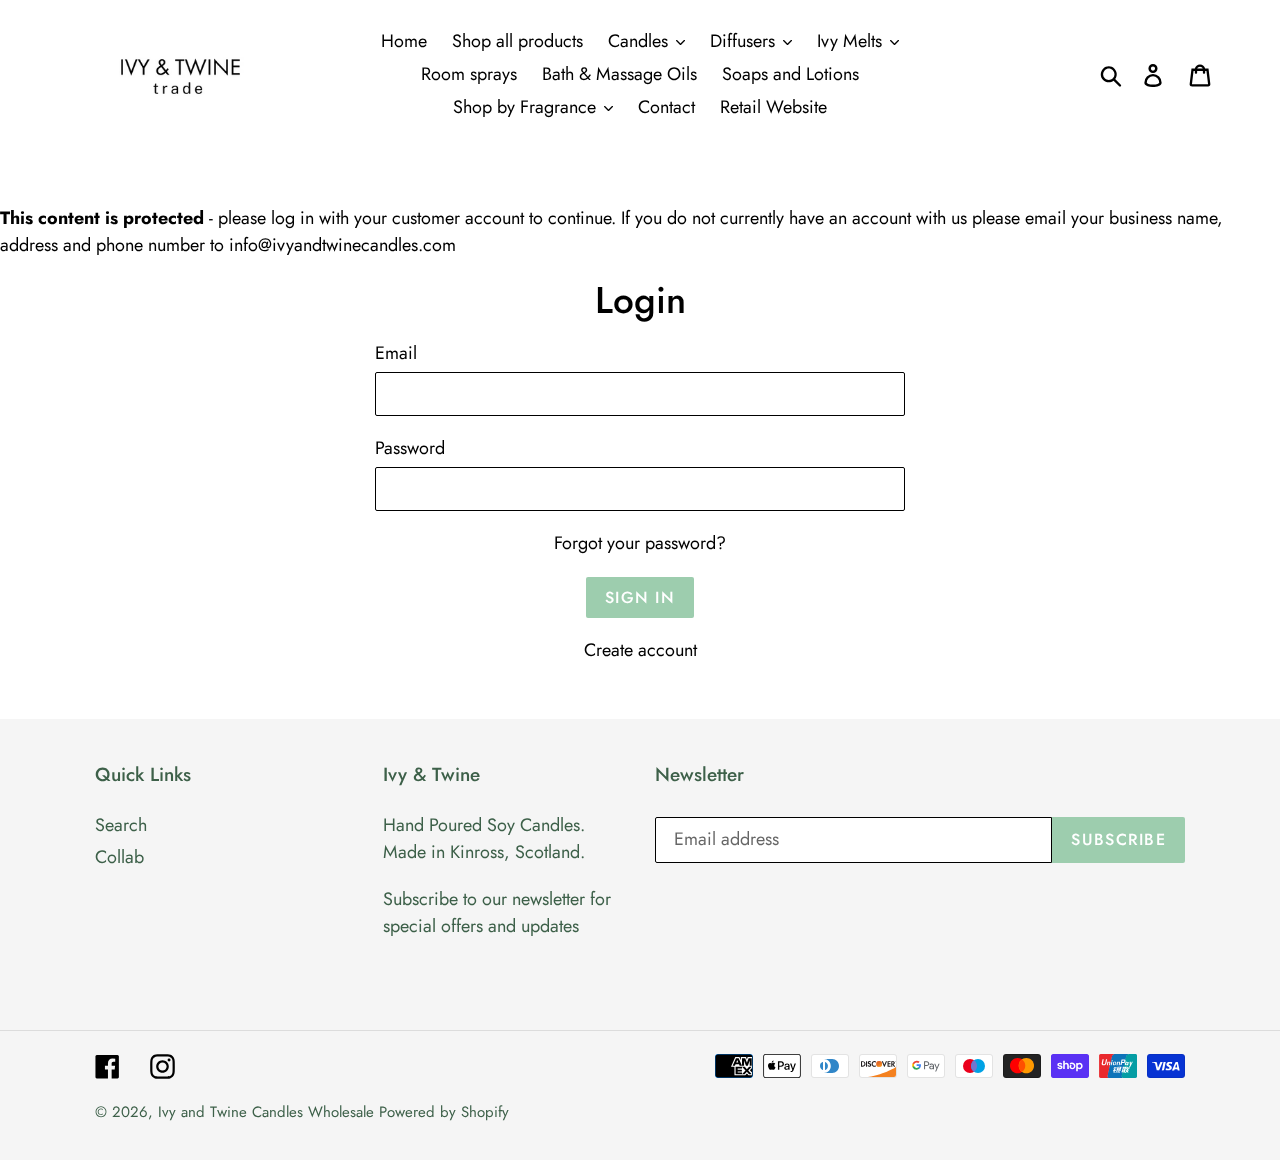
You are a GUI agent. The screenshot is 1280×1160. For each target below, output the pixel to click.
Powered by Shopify (444, 1112)
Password (410, 448)
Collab (119, 857)
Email (396, 353)
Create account (640, 650)
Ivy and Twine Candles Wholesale (266, 1112)
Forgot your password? (640, 543)
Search (121, 825)
